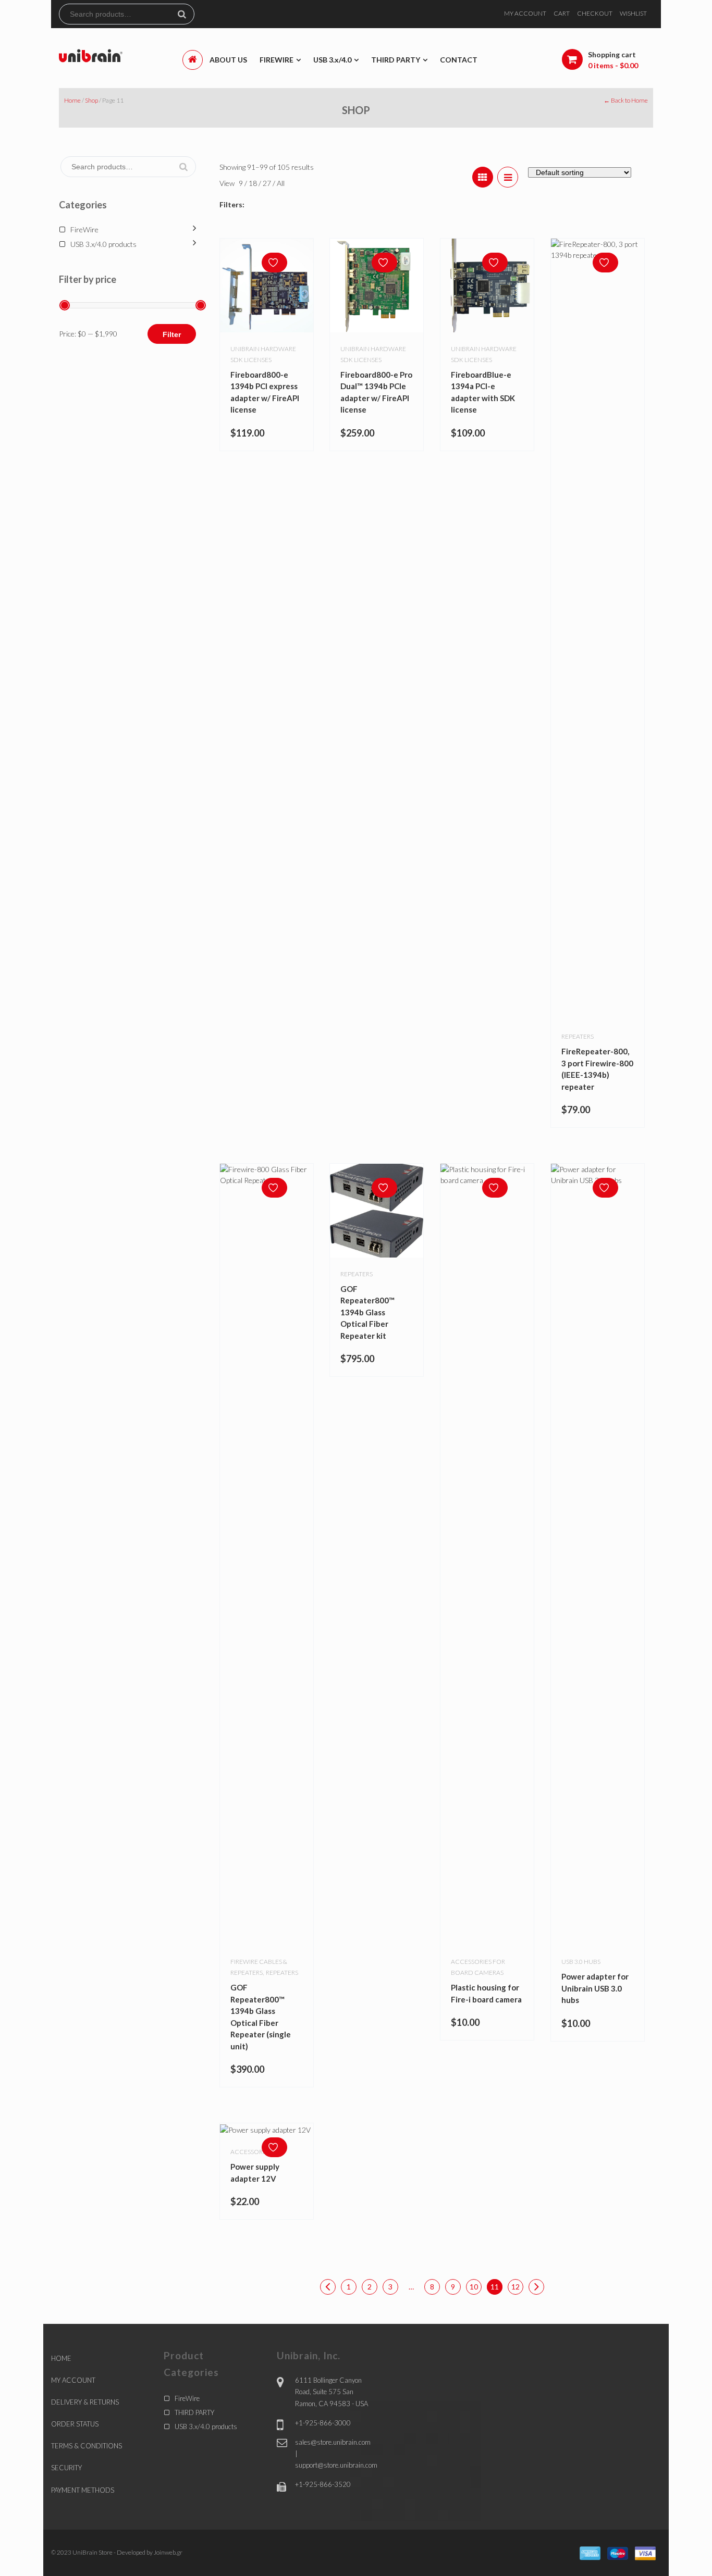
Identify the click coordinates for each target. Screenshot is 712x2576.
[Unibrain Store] (91, 55)
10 (474, 2287)
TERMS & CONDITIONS (87, 2446)
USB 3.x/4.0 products (103, 244)
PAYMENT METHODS (83, 2490)
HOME (61, 2358)
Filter (172, 334)
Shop (91, 100)
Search (186, 14)
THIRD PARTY (194, 2412)
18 (254, 183)
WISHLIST (633, 13)
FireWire (84, 229)
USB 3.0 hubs (581, 1962)
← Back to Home (626, 100)
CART (562, 13)
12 (515, 2287)
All (281, 183)
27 (268, 183)
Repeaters (578, 1036)
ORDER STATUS (75, 2424)
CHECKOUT (595, 13)
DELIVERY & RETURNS (85, 2402)
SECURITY (66, 2468)
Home (72, 100)
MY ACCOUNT (525, 13)
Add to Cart (277, 2127)
